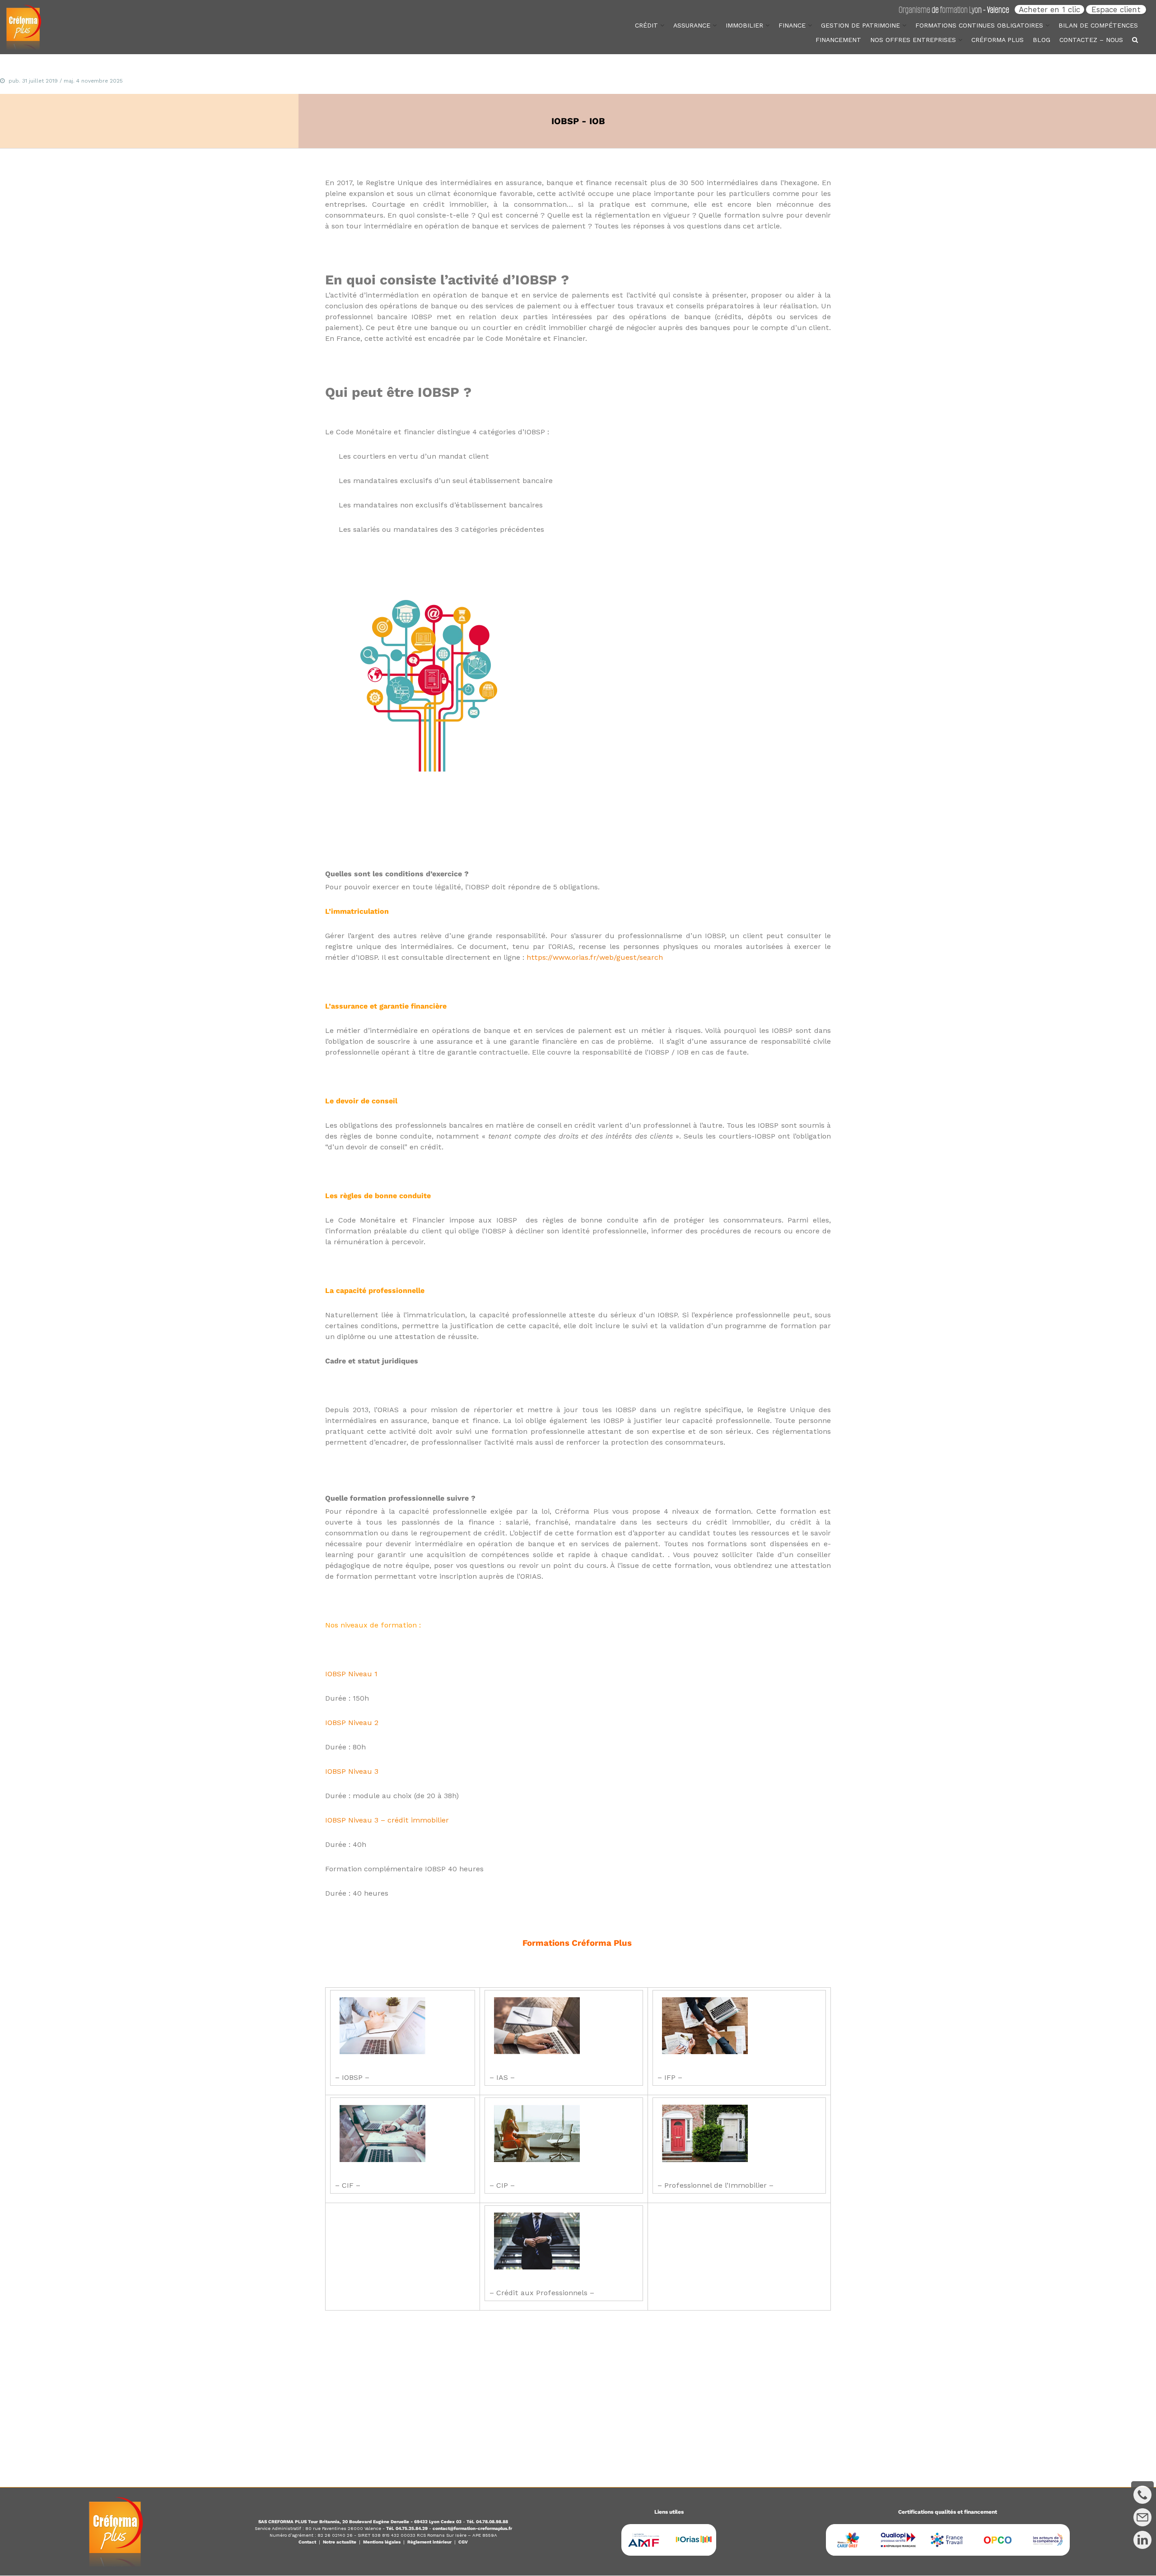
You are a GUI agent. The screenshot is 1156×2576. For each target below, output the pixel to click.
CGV (463, 2542)
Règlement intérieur (429, 2542)
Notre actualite (340, 2542)
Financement (838, 40)
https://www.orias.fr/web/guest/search (595, 957)
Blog (1042, 40)
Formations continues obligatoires (979, 25)
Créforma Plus (998, 40)
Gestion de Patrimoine (860, 25)
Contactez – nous (1091, 40)
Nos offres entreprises (913, 40)
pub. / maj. (66, 81)
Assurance (692, 25)
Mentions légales (382, 2542)
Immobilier (744, 25)
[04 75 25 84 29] (1142, 2492)
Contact (307, 2542)
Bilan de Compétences (1098, 25)
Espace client (1116, 9)
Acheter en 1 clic (1049, 9)
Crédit (646, 25)
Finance (792, 25)
